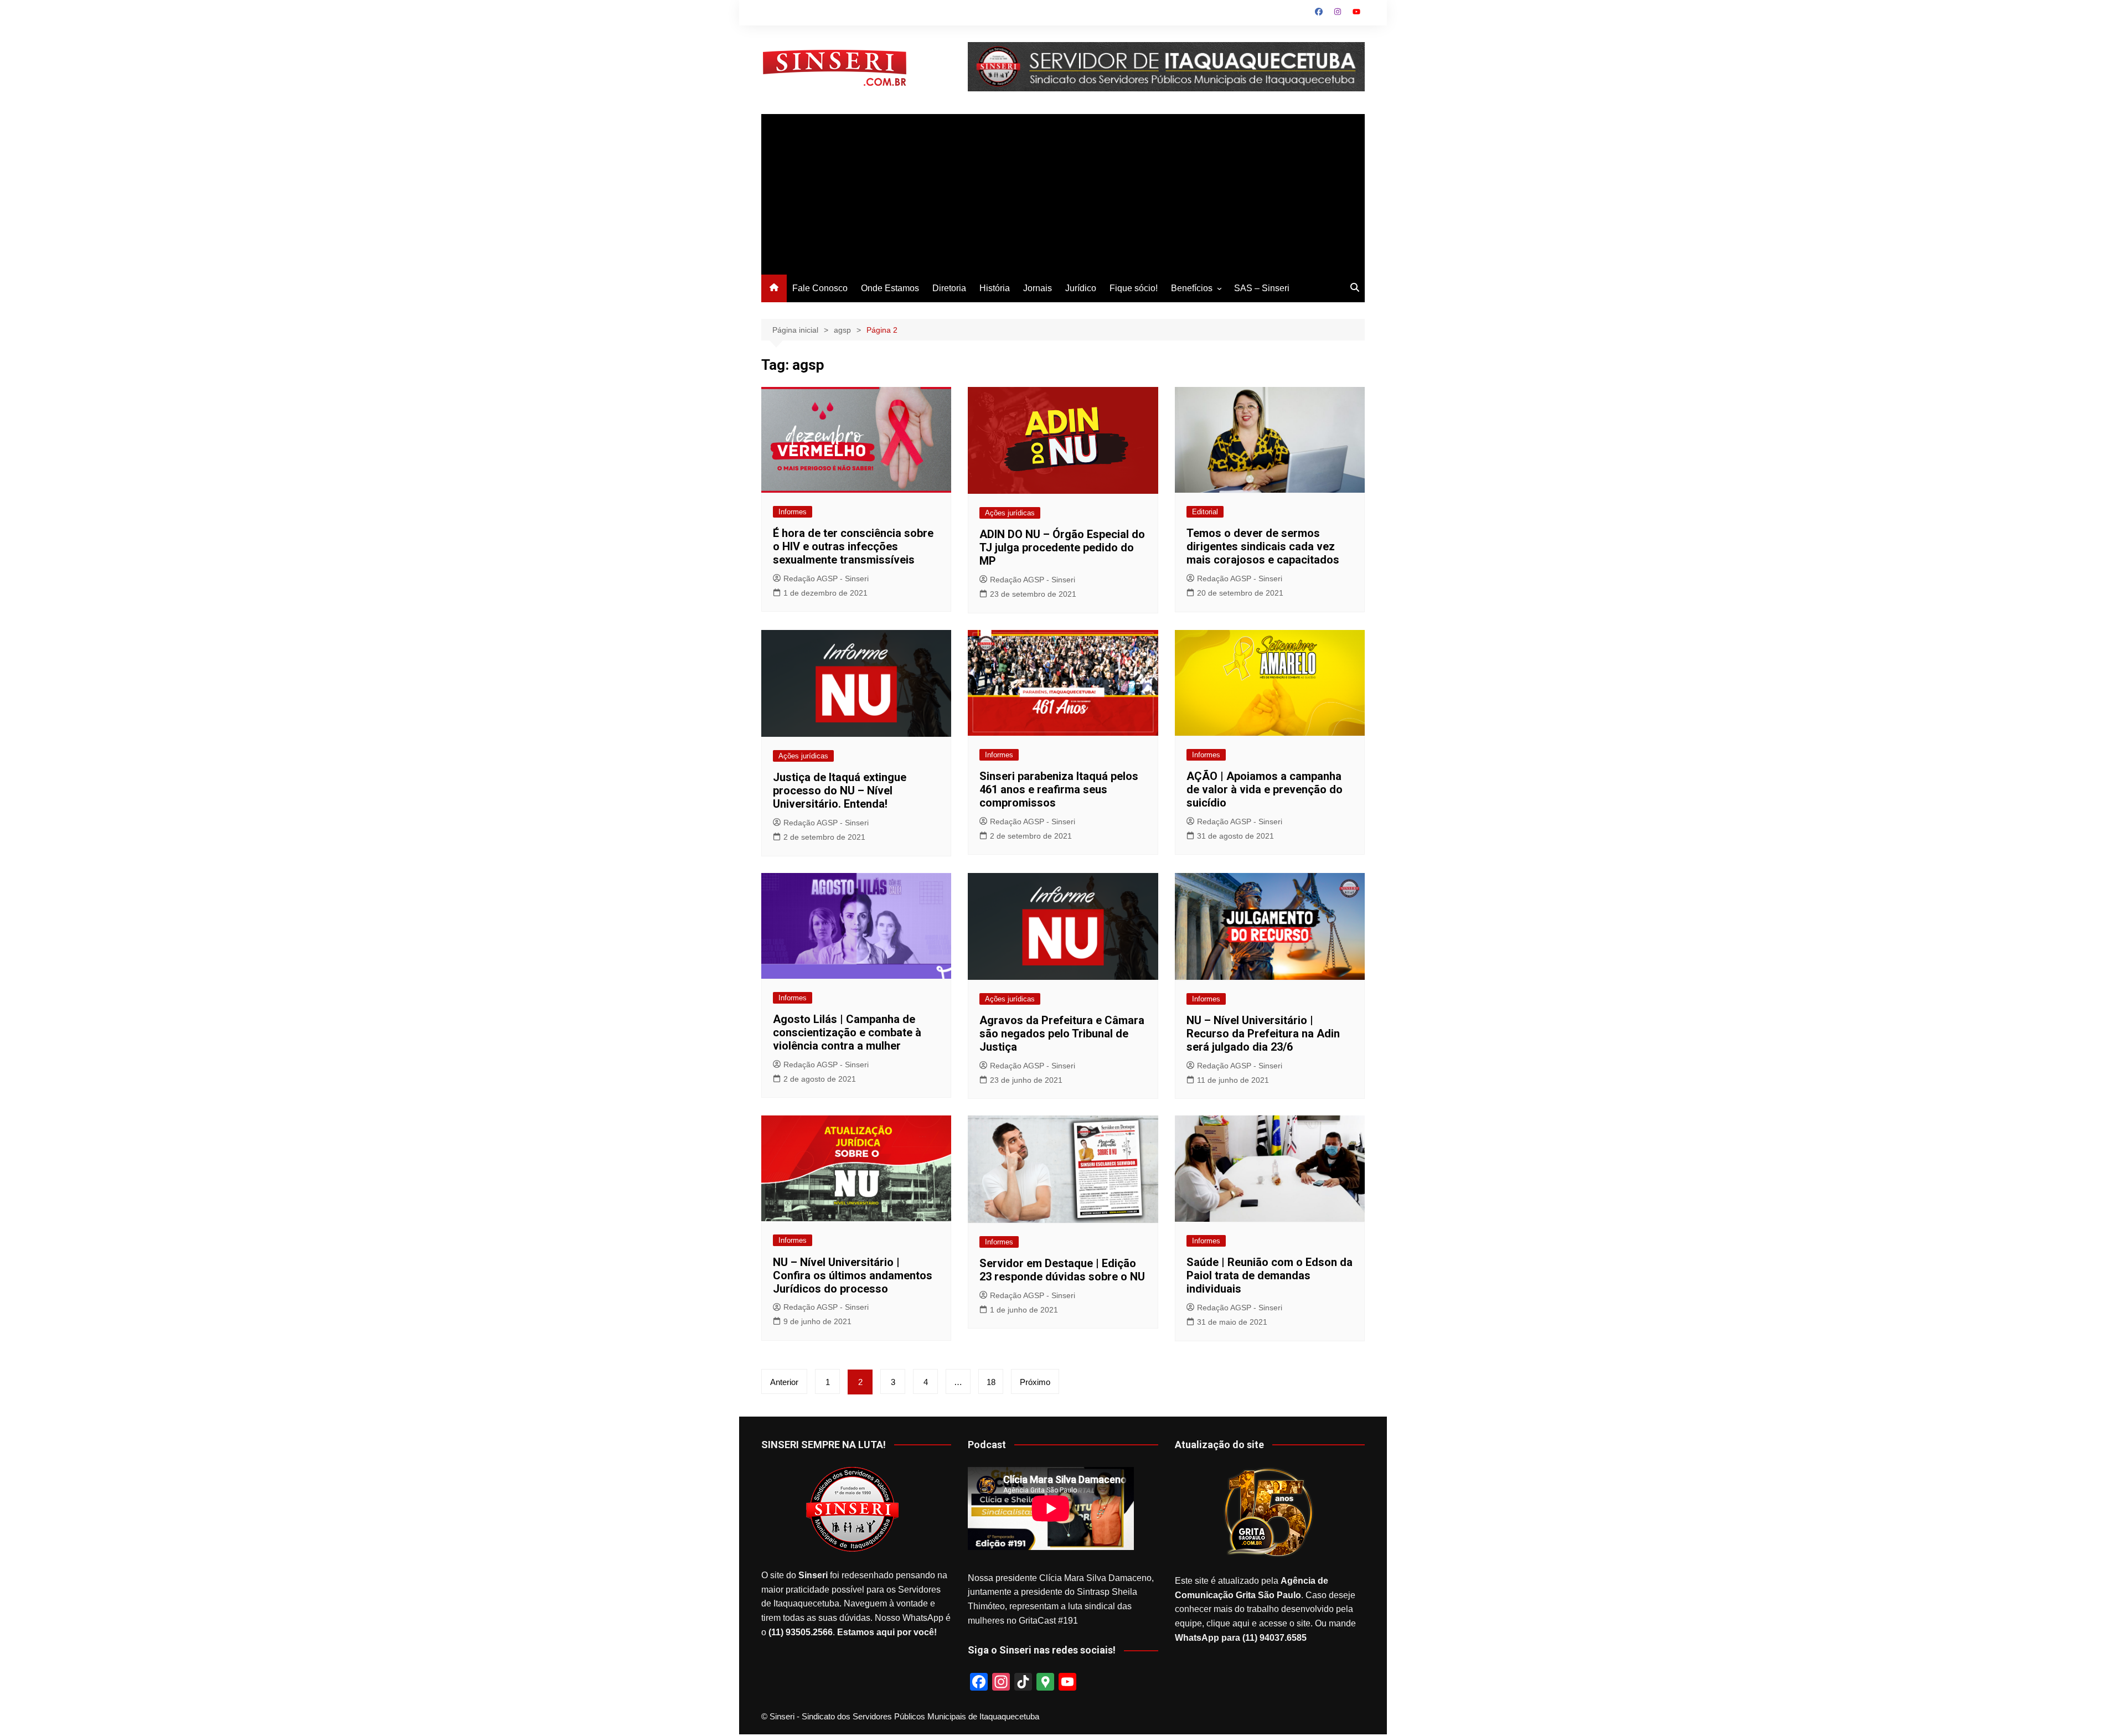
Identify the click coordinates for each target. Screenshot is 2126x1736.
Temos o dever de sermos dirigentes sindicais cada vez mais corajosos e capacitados (1263, 546)
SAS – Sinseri (1262, 288)
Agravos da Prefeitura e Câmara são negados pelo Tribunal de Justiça (1062, 1034)
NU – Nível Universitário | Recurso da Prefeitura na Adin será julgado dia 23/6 (1263, 1034)
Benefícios (1192, 288)
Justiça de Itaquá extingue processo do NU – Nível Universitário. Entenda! (840, 790)
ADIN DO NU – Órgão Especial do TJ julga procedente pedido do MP (1062, 547)
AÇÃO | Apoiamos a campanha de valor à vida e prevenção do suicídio (1265, 789)
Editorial (1205, 512)
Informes (793, 512)
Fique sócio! (1134, 288)
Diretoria (949, 288)
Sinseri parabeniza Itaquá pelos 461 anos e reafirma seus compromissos (1059, 789)
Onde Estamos (890, 288)
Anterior (784, 1382)
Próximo (1035, 1382)
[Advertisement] (1063, 192)
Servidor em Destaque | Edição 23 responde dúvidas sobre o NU (1062, 1270)
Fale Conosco (820, 288)
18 (991, 1382)
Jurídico (1081, 288)
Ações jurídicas (1010, 513)
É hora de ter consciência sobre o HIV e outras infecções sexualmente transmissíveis (853, 546)
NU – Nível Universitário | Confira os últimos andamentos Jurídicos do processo (853, 1275)
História (995, 288)
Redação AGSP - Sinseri (826, 578)
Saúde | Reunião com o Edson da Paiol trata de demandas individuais (1270, 1275)
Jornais (1038, 288)
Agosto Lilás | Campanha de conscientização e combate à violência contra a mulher (847, 1032)
